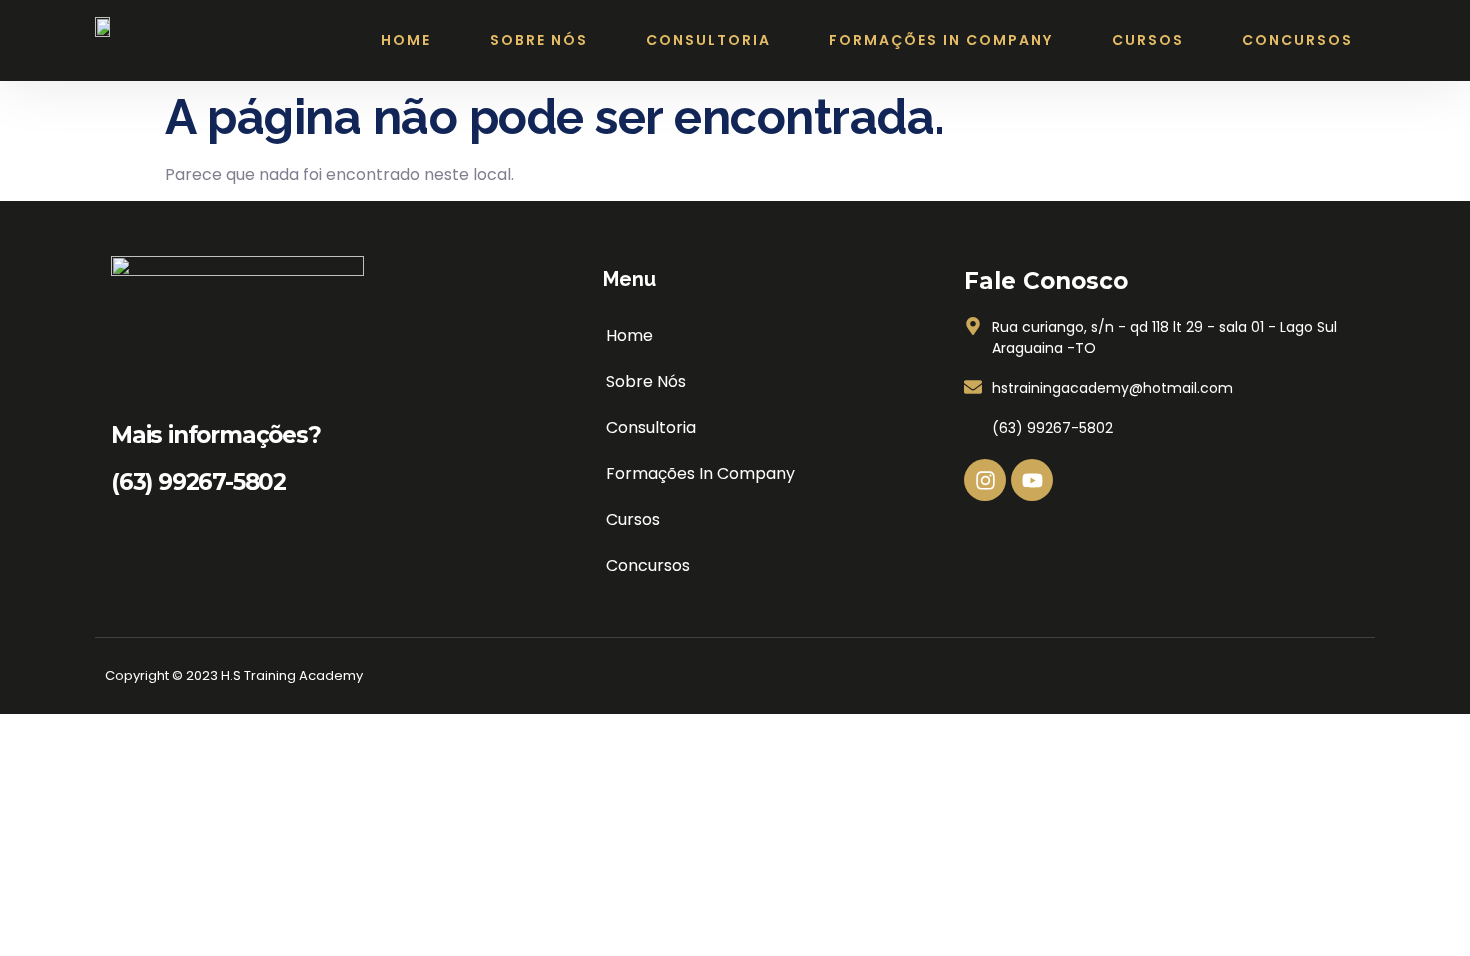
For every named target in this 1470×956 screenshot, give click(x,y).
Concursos (1297, 40)
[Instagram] (985, 480)
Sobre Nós (539, 40)
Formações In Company (941, 40)
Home (406, 40)
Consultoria (708, 40)
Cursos (1148, 40)
